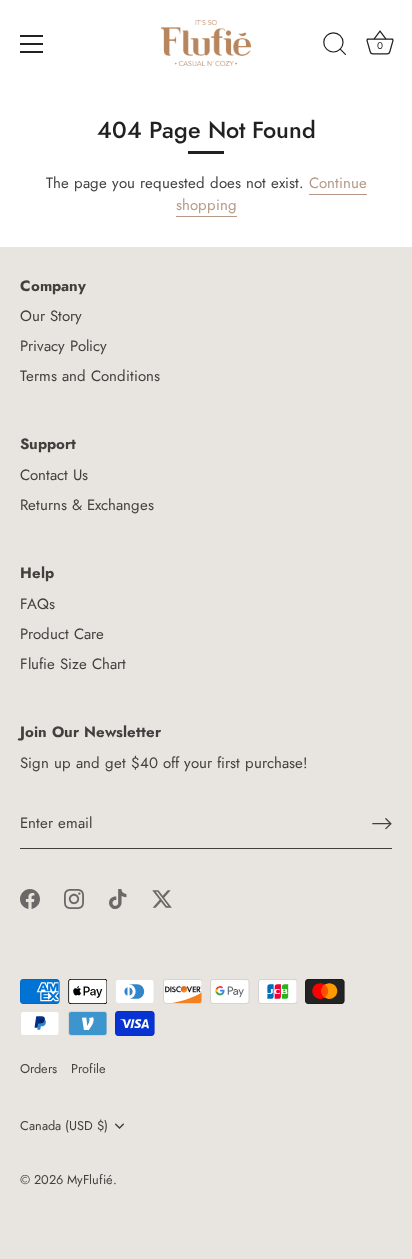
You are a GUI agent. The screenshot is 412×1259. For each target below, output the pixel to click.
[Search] (335, 47)
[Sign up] (382, 823)
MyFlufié (90, 1179)
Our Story (51, 316)
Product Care (62, 634)
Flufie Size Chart (73, 664)
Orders (38, 1068)
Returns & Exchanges (87, 505)
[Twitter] (162, 898)
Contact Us (54, 475)
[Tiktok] (118, 898)
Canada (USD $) (64, 1126)
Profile (88, 1068)
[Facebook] (30, 898)
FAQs (37, 604)
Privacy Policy (63, 346)
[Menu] (32, 44)
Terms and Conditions (90, 376)
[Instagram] (74, 898)
